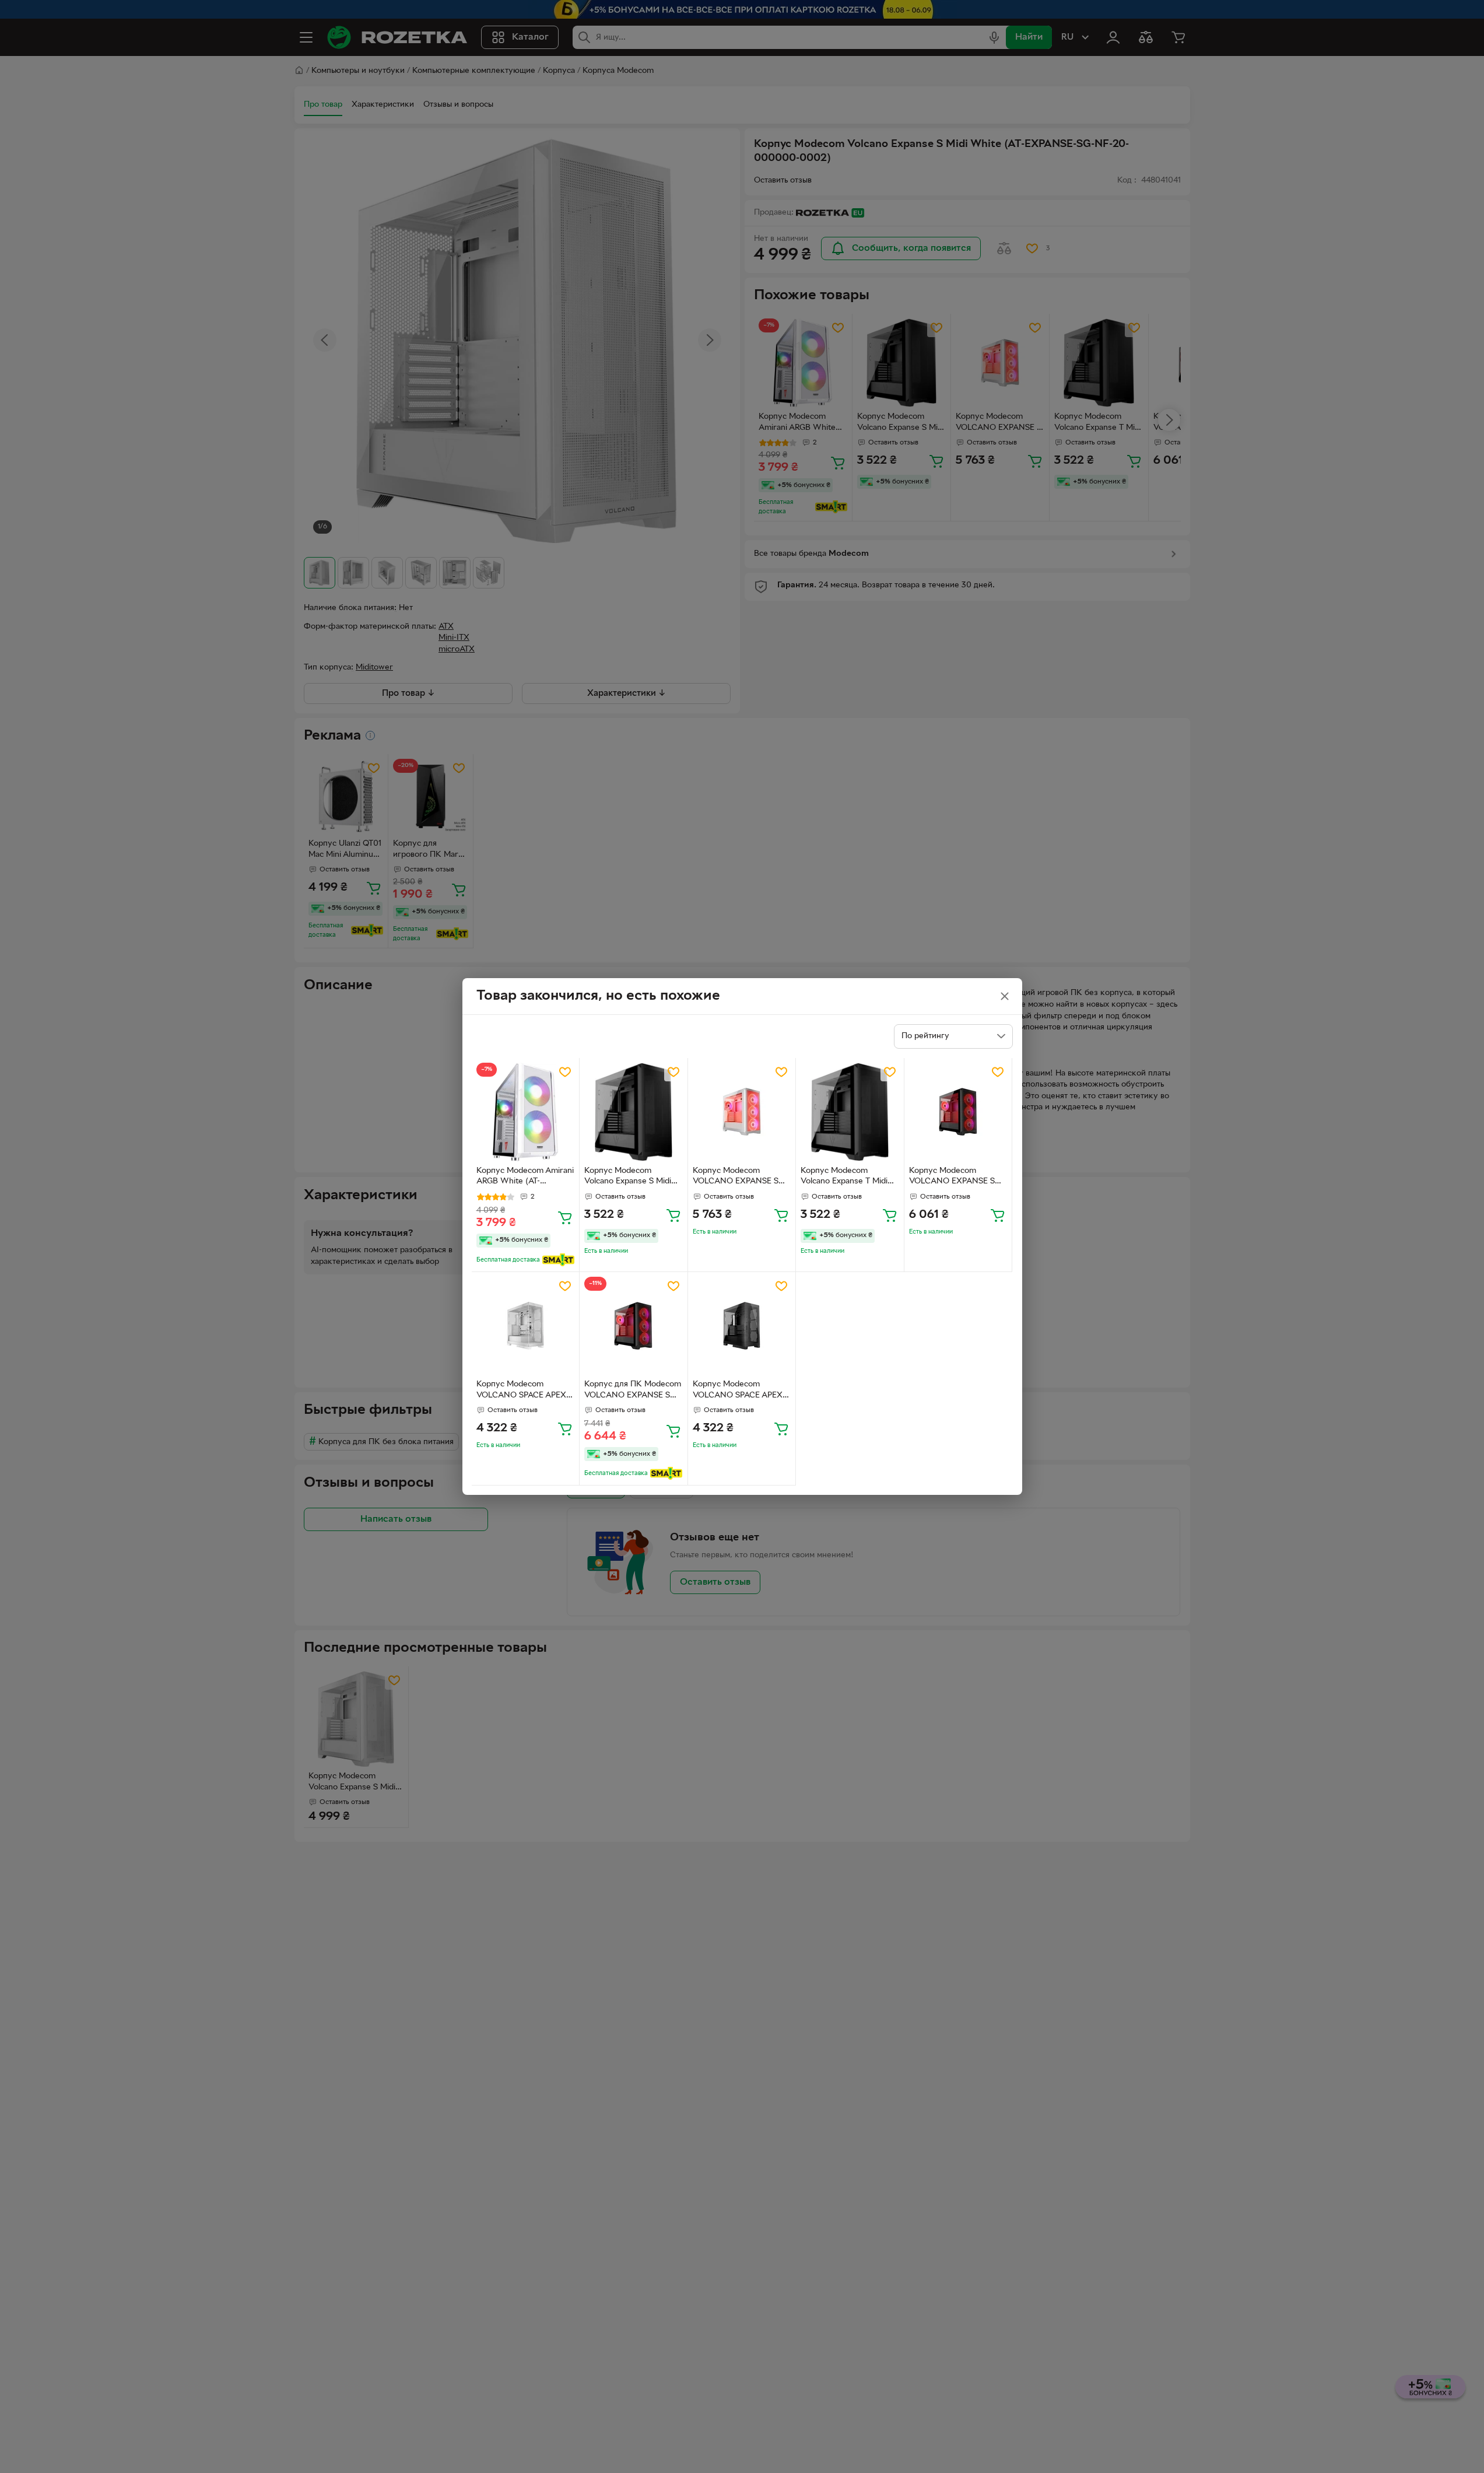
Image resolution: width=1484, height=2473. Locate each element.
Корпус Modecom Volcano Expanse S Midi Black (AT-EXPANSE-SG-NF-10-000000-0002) (629, 1178)
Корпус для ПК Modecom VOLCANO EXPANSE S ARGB (633, 1391)
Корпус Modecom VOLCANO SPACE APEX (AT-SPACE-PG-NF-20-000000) (521, 1391)
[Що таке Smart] (558, 1260)
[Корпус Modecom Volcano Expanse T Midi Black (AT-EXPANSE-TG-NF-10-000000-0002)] (850, 1112)
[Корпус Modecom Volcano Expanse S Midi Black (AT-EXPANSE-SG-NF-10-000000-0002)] (634, 1112)
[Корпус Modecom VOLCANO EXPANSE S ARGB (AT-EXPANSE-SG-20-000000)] (742, 1112)
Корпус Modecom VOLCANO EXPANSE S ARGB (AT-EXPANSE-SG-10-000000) (955, 1178)
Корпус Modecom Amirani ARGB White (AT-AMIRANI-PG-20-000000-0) (525, 1178)
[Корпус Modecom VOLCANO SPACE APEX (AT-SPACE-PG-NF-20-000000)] (526, 1326)
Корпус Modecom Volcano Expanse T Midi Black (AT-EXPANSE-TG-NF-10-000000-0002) (845, 1178)
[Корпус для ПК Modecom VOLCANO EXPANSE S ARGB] (634, 1326)
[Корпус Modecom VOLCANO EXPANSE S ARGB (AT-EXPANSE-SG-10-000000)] (958, 1112)
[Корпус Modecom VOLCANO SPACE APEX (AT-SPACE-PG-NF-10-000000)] (742, 1326)
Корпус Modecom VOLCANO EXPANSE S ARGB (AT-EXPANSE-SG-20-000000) (738, 1178)
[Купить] (565, 1217)
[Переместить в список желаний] (565, 1072)
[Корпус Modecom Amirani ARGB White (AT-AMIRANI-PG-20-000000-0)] (526, 1112)
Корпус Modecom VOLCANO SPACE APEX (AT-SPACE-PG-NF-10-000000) (738, 1391)
